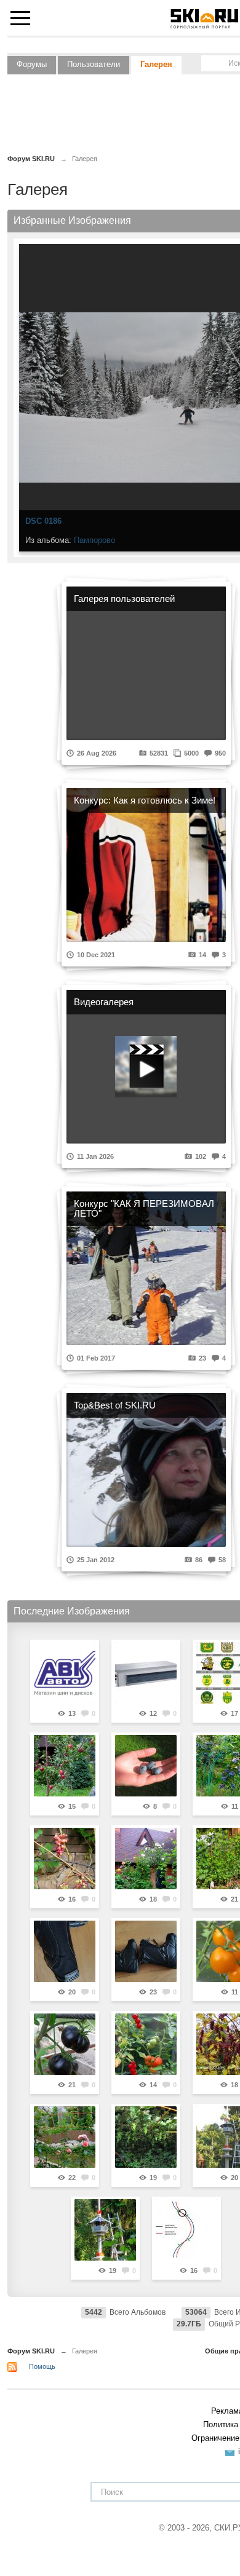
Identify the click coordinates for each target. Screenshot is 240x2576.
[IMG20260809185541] (65, 1951)
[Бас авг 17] (65, 1859)
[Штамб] (146, 1859)
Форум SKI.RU (31, 2351)
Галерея (156, 64)
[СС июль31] (146, 2137)
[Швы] (65, 2137)
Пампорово (94, 540)
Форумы (32, 64)
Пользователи (94, 64)
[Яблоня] (65, 1766)
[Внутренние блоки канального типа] (146, 1673)
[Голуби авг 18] (146, 1766)
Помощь (42, 2366)
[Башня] (105, 2230)
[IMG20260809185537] (146, 1951)
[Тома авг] (65, 2044)
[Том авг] (146, 2044)
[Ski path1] (186, 2230)
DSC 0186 (43, 521)
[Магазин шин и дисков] (65, 1673)
